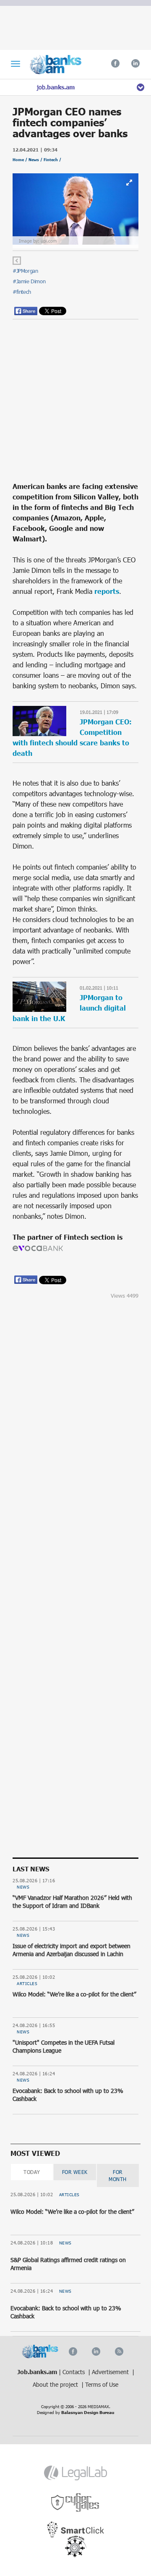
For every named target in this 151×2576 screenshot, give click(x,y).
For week (75, 2172)
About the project (56, 2384)
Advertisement (111, 2372)
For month (118, 2175)
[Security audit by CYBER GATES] (76, 2503)
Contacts (74, 2372)
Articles (27, 1983)
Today (32, 2172)
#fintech (22, 292)
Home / (21, 160)
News (23, 1887)
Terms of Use (102, 2384)
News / (36, 160)
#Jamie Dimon (29, 281)
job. (56, 87)
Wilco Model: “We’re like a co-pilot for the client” (74, 1994)
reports (106, 591)
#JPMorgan (25, 271)
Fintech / (52, 160)
